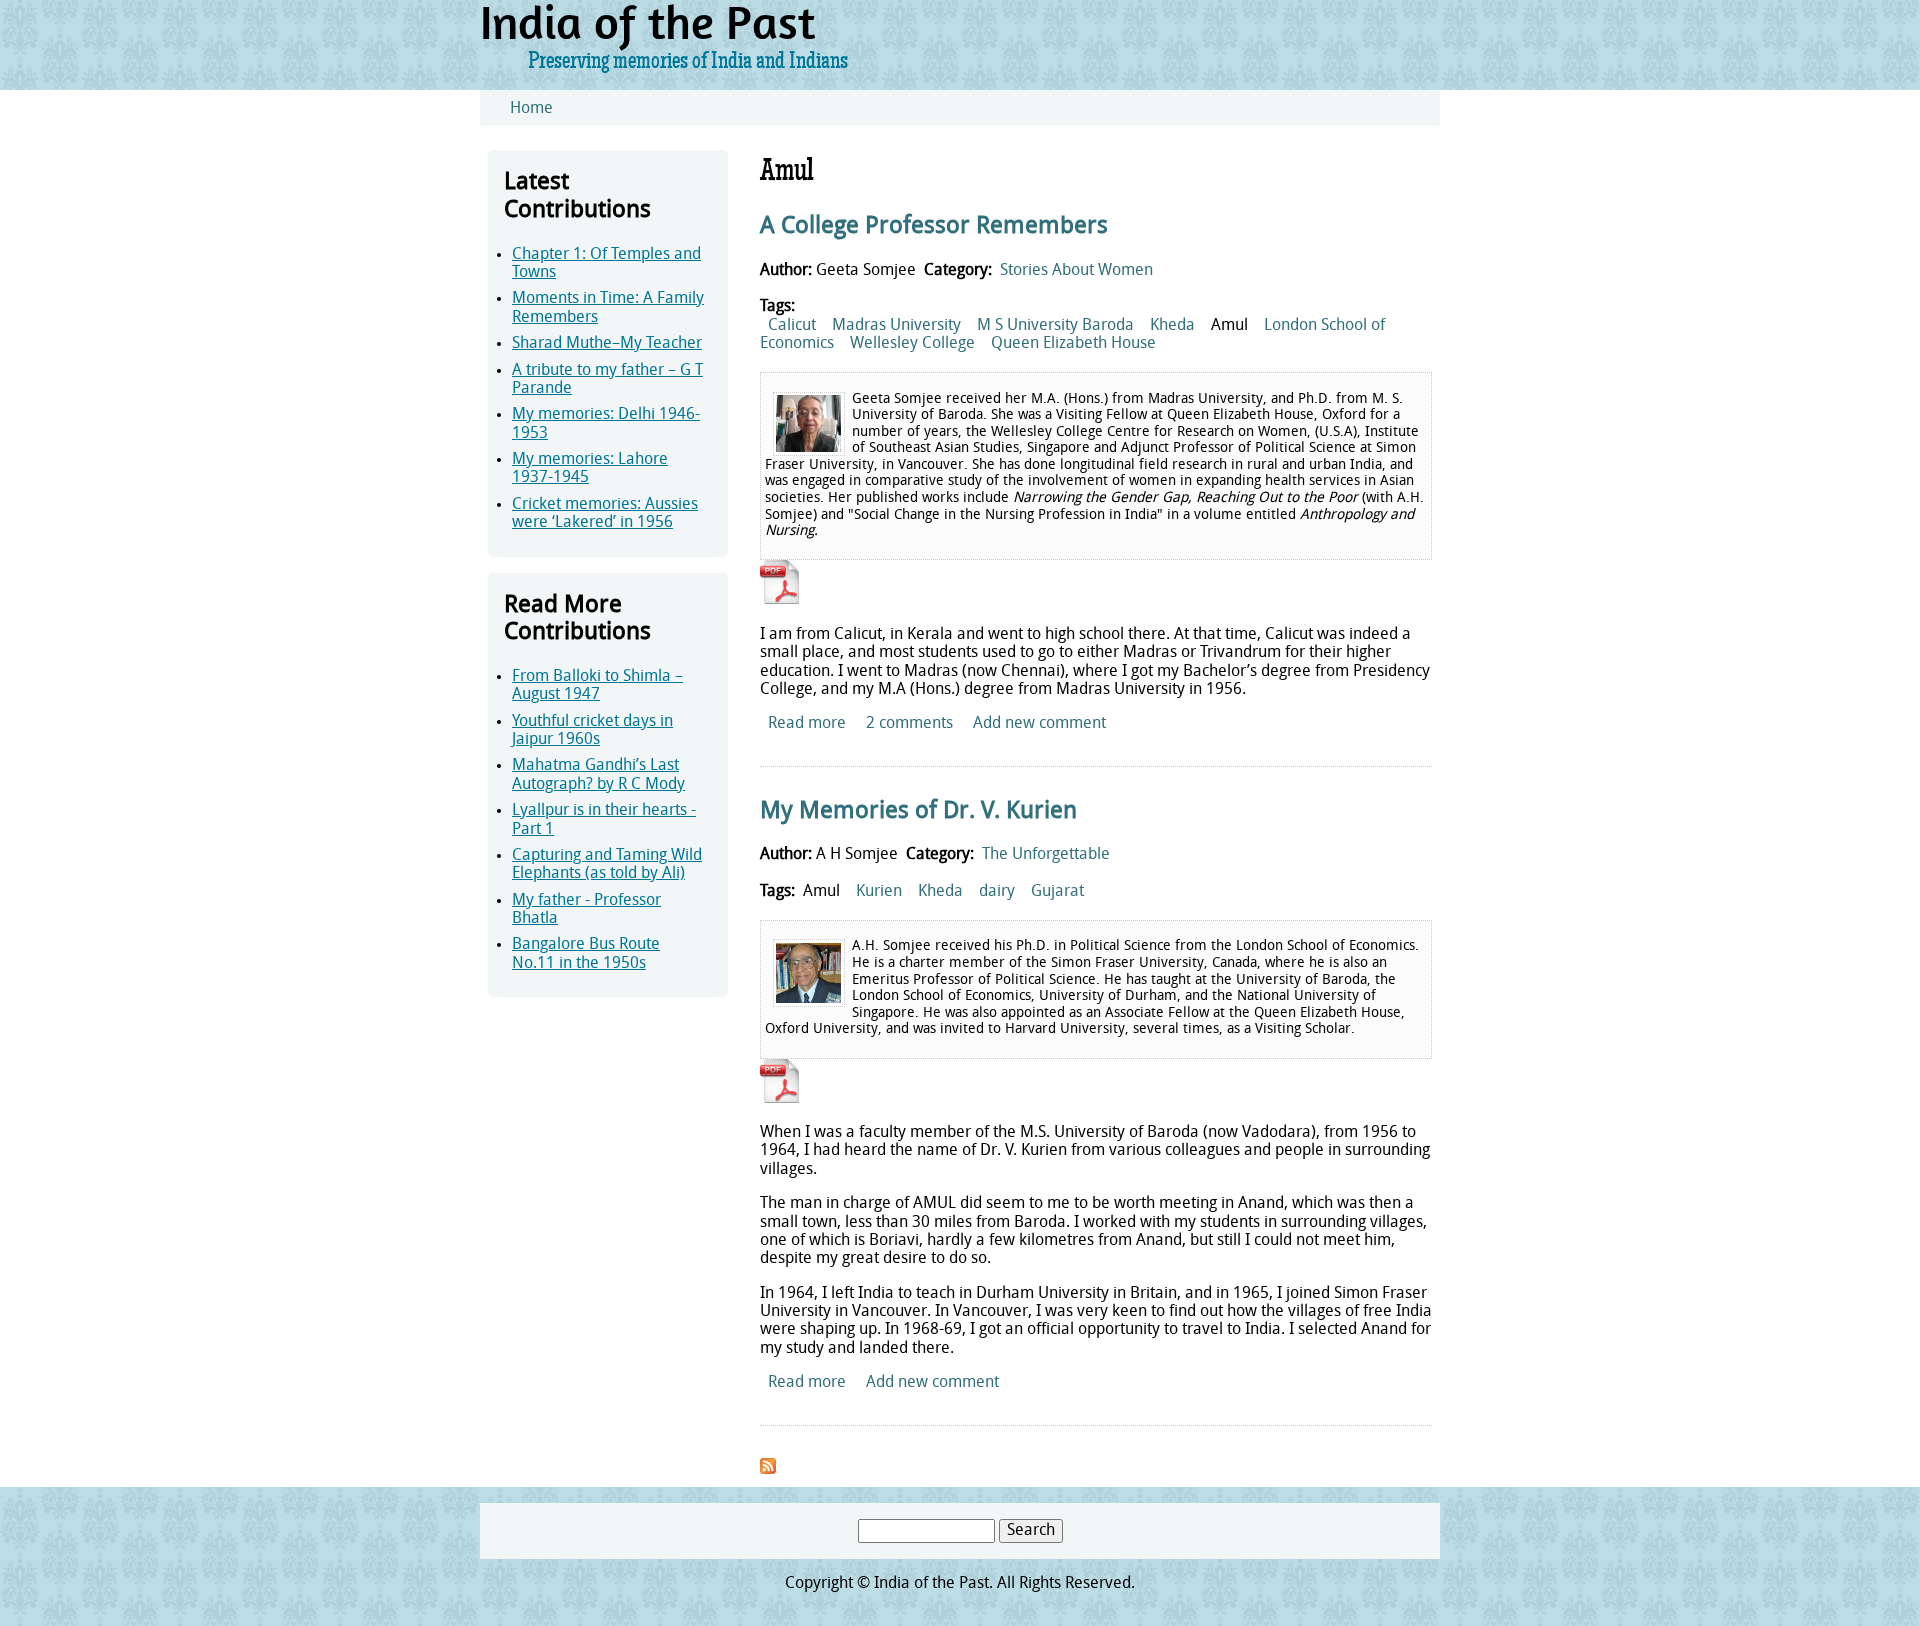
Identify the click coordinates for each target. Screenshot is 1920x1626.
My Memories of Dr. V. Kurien (918, 812)
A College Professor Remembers (934, 227)
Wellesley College (912, 344)
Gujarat (1057, 892)
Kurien (879, 892)
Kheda (1172, 326)
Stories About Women (1076, 271)
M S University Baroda (1055, 326)
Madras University (896, 326)
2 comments (909, 724)
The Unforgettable (1046, 855)
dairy (997, 892)
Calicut (792, 326)
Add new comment (1039, 724)
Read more (807, 724)
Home (531, 109)
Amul (1229, 326)
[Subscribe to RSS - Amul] (768, 1470)
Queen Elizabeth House (1073, 344)
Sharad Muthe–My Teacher (607, 344)
